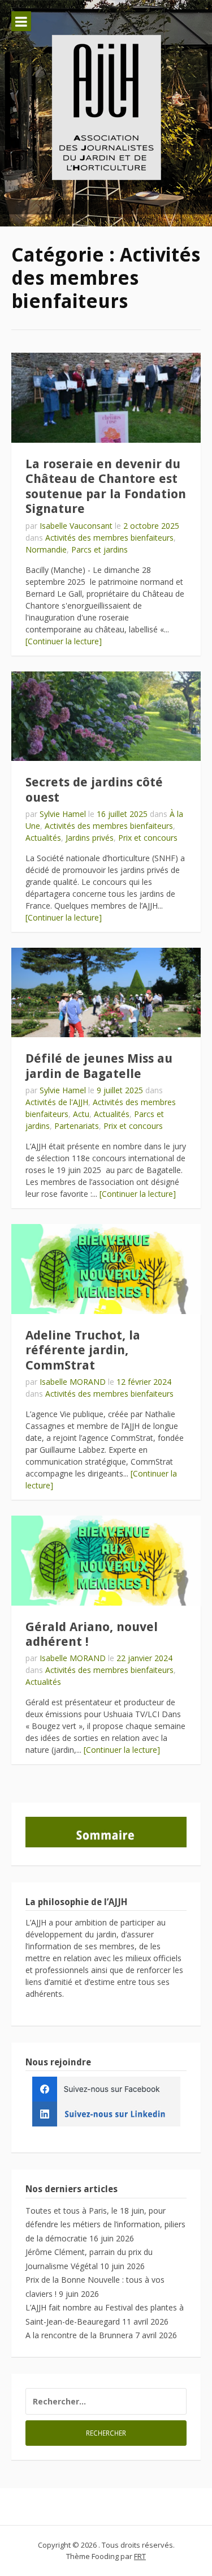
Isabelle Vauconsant (76, 526)
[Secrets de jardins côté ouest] (106, 716)
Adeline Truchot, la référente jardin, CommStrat (83, 1350)
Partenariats (77, 1126)
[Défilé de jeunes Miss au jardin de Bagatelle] (106, 993)
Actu (81, 1114)
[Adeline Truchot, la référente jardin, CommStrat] (106, 1269)
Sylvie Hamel (63, 814)
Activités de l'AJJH (57, 1102)
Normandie (46, 549)
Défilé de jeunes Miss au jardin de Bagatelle (99, 1066)
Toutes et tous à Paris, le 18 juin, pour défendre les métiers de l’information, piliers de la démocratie (105, 2224)
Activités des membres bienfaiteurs (109, 538)
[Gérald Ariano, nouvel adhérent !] (106, 1561)
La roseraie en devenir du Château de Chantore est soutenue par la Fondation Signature (106, 486)
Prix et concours (148, 838)
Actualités (43, 838)
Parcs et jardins (99, 549)
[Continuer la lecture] (64, 641)
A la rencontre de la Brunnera (79, 2335)
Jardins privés (90, 838)
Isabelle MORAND (73, 1382)
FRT (140, 2556)
